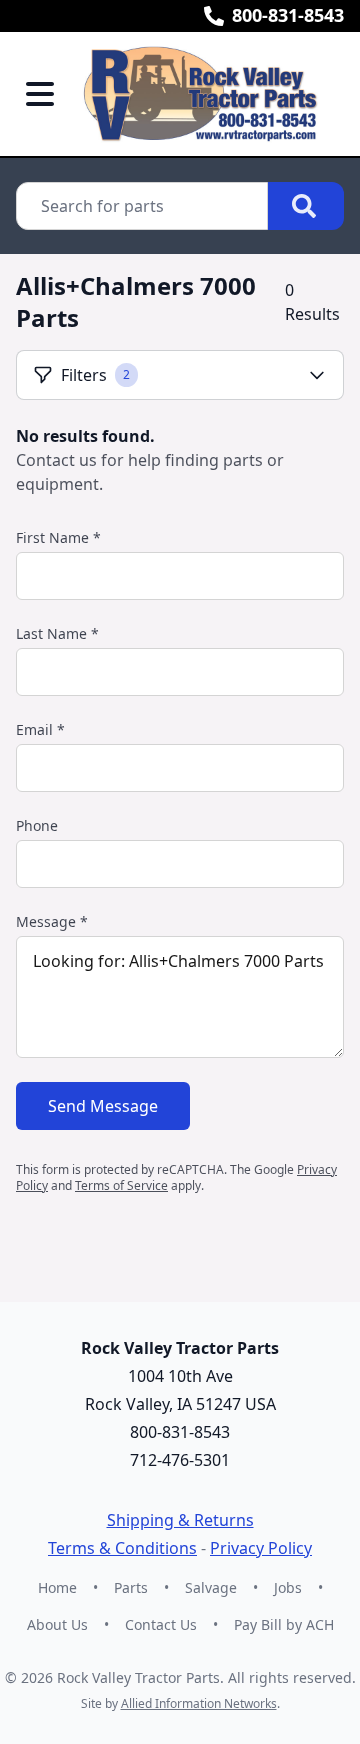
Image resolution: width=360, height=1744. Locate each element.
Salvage (211, 1587)
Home (57, 1587)
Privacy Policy (261, 1548)
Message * (52, 921)
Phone (37, 825)
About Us (57, 1624)
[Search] (306, 206)
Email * (40, 729)
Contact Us (161, 1624)
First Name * (58, 537)
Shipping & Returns (180, 1520)
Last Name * (57, 633)
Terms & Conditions (122, 1548)
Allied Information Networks (199, 1703)
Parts (131, 1587)
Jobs (288, 1587)
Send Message (103, 1106)
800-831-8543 (288, 15)
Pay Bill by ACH (284, 1624)
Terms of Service (121, 1185)
